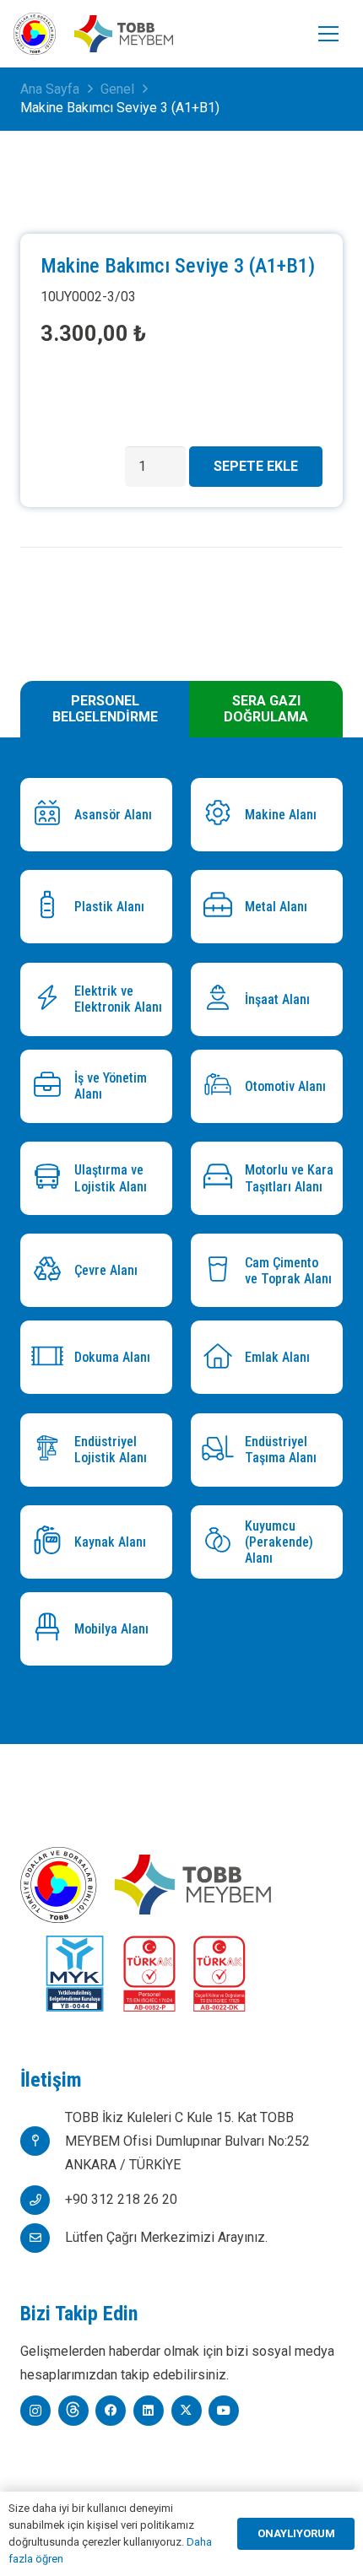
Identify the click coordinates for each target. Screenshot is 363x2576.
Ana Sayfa (50, 89)
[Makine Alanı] (222, 815)
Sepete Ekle (256, 466)
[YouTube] (224, 2411)
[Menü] (328, 34)
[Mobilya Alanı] (51, 1629)
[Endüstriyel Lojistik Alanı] (51, 1450)
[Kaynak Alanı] (51, 1542)
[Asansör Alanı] (51, 815)
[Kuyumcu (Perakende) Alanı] (222, 1542)
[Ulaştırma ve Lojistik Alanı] (51, 1178)
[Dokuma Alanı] (51, 1358)
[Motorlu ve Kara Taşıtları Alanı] (222, 1178)
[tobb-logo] (35, 34)
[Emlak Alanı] (222, 1358)
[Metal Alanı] (222, 907)
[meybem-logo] (124, 34)
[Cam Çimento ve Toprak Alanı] (222, 1271)
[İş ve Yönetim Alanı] (51, 1086)
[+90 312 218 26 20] (43, 2200)
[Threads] (73, 2411)
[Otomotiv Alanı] (222, 1086)
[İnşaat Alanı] (222, 999)
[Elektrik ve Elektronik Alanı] (51, 999)
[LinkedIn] (149, 2411)
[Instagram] (35, 2411)
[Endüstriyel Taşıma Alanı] (222, 1450)
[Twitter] (187, 2411)
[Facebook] (111, 2411)
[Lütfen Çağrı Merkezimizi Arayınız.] (43, 2238)
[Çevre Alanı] (51, 1271)
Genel (117, 89)
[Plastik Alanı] (51, 907)
